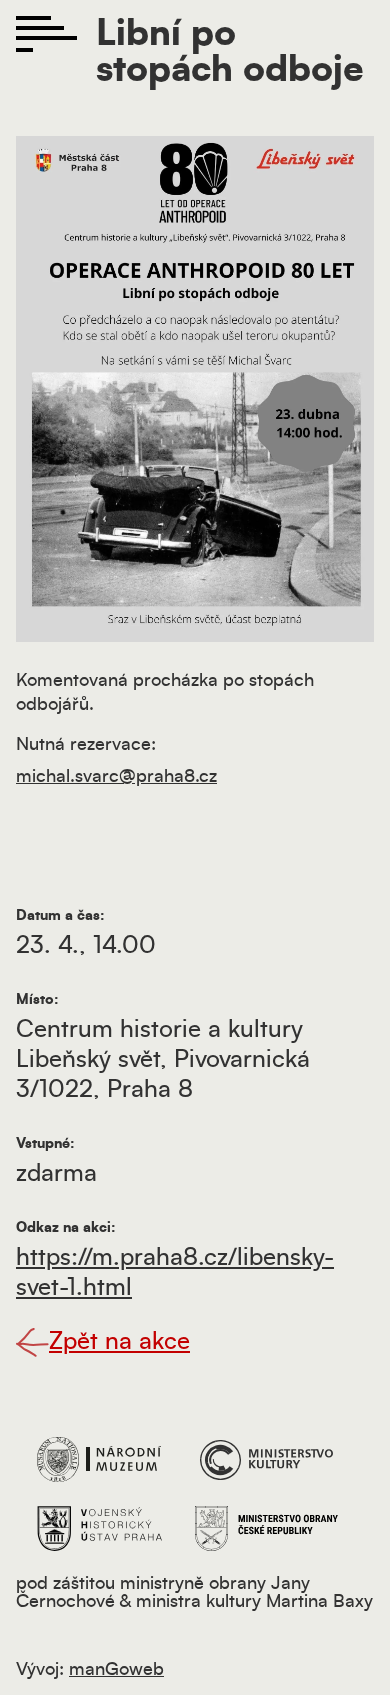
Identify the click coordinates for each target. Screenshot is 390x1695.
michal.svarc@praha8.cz (116, 777)
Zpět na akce (119, 1342)
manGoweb (116, 1670)
